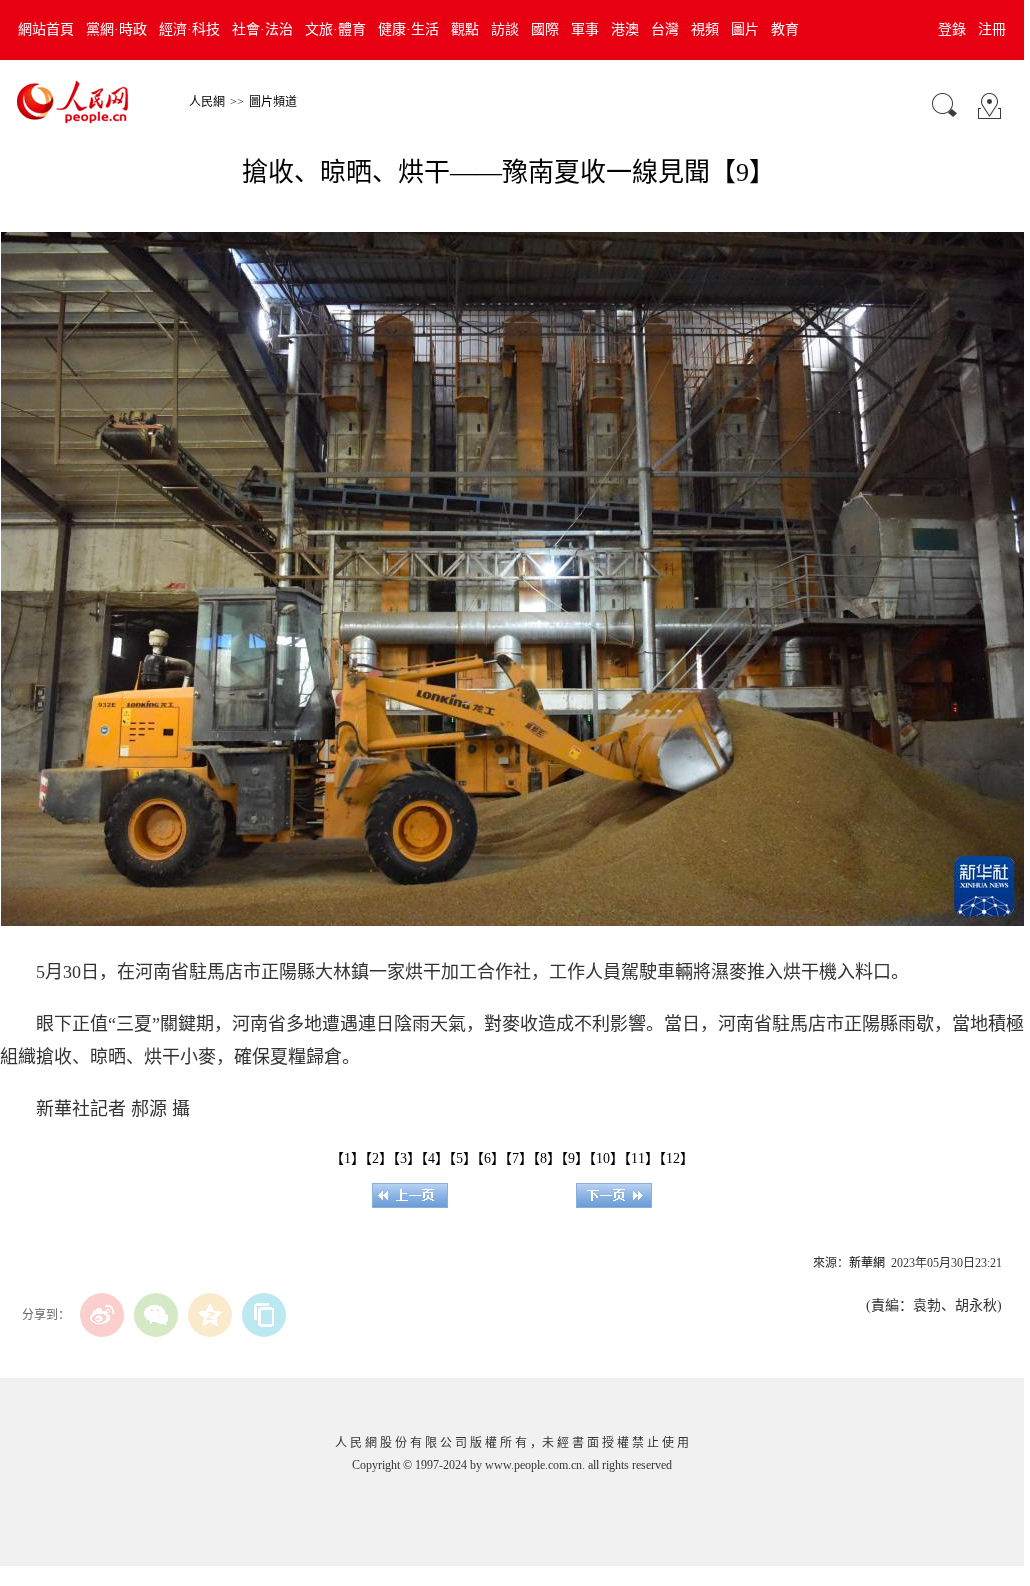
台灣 (665, 29)
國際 (545, 29)
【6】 (491, 1158)
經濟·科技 (189, 29)
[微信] (156, 1315)
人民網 (207, 102)
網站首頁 (46, 29)
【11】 (641, 1158)
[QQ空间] (210, 1315)
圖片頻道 (273, 102)
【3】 (407, 1158)
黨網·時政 (116, 29)
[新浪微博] (102, 1315)
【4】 (435, 1158)
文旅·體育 (335, 29)
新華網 (867, 1263)
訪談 (505, 29)
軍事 (585, 29)
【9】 (575, 1158)
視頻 (705, 29)
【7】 (519, 1158)
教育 (785, 29)
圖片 (745, 29)
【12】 (676, 1158)
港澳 (625, 29)
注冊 (992, 29)
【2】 (379, 1158)
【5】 (463, 1158)
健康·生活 (408, 29)
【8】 (547, 1158)
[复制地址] (264, 1315)
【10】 (606, 1158)
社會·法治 (262, 29)
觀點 (465, 29)
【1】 (347, 1158)
